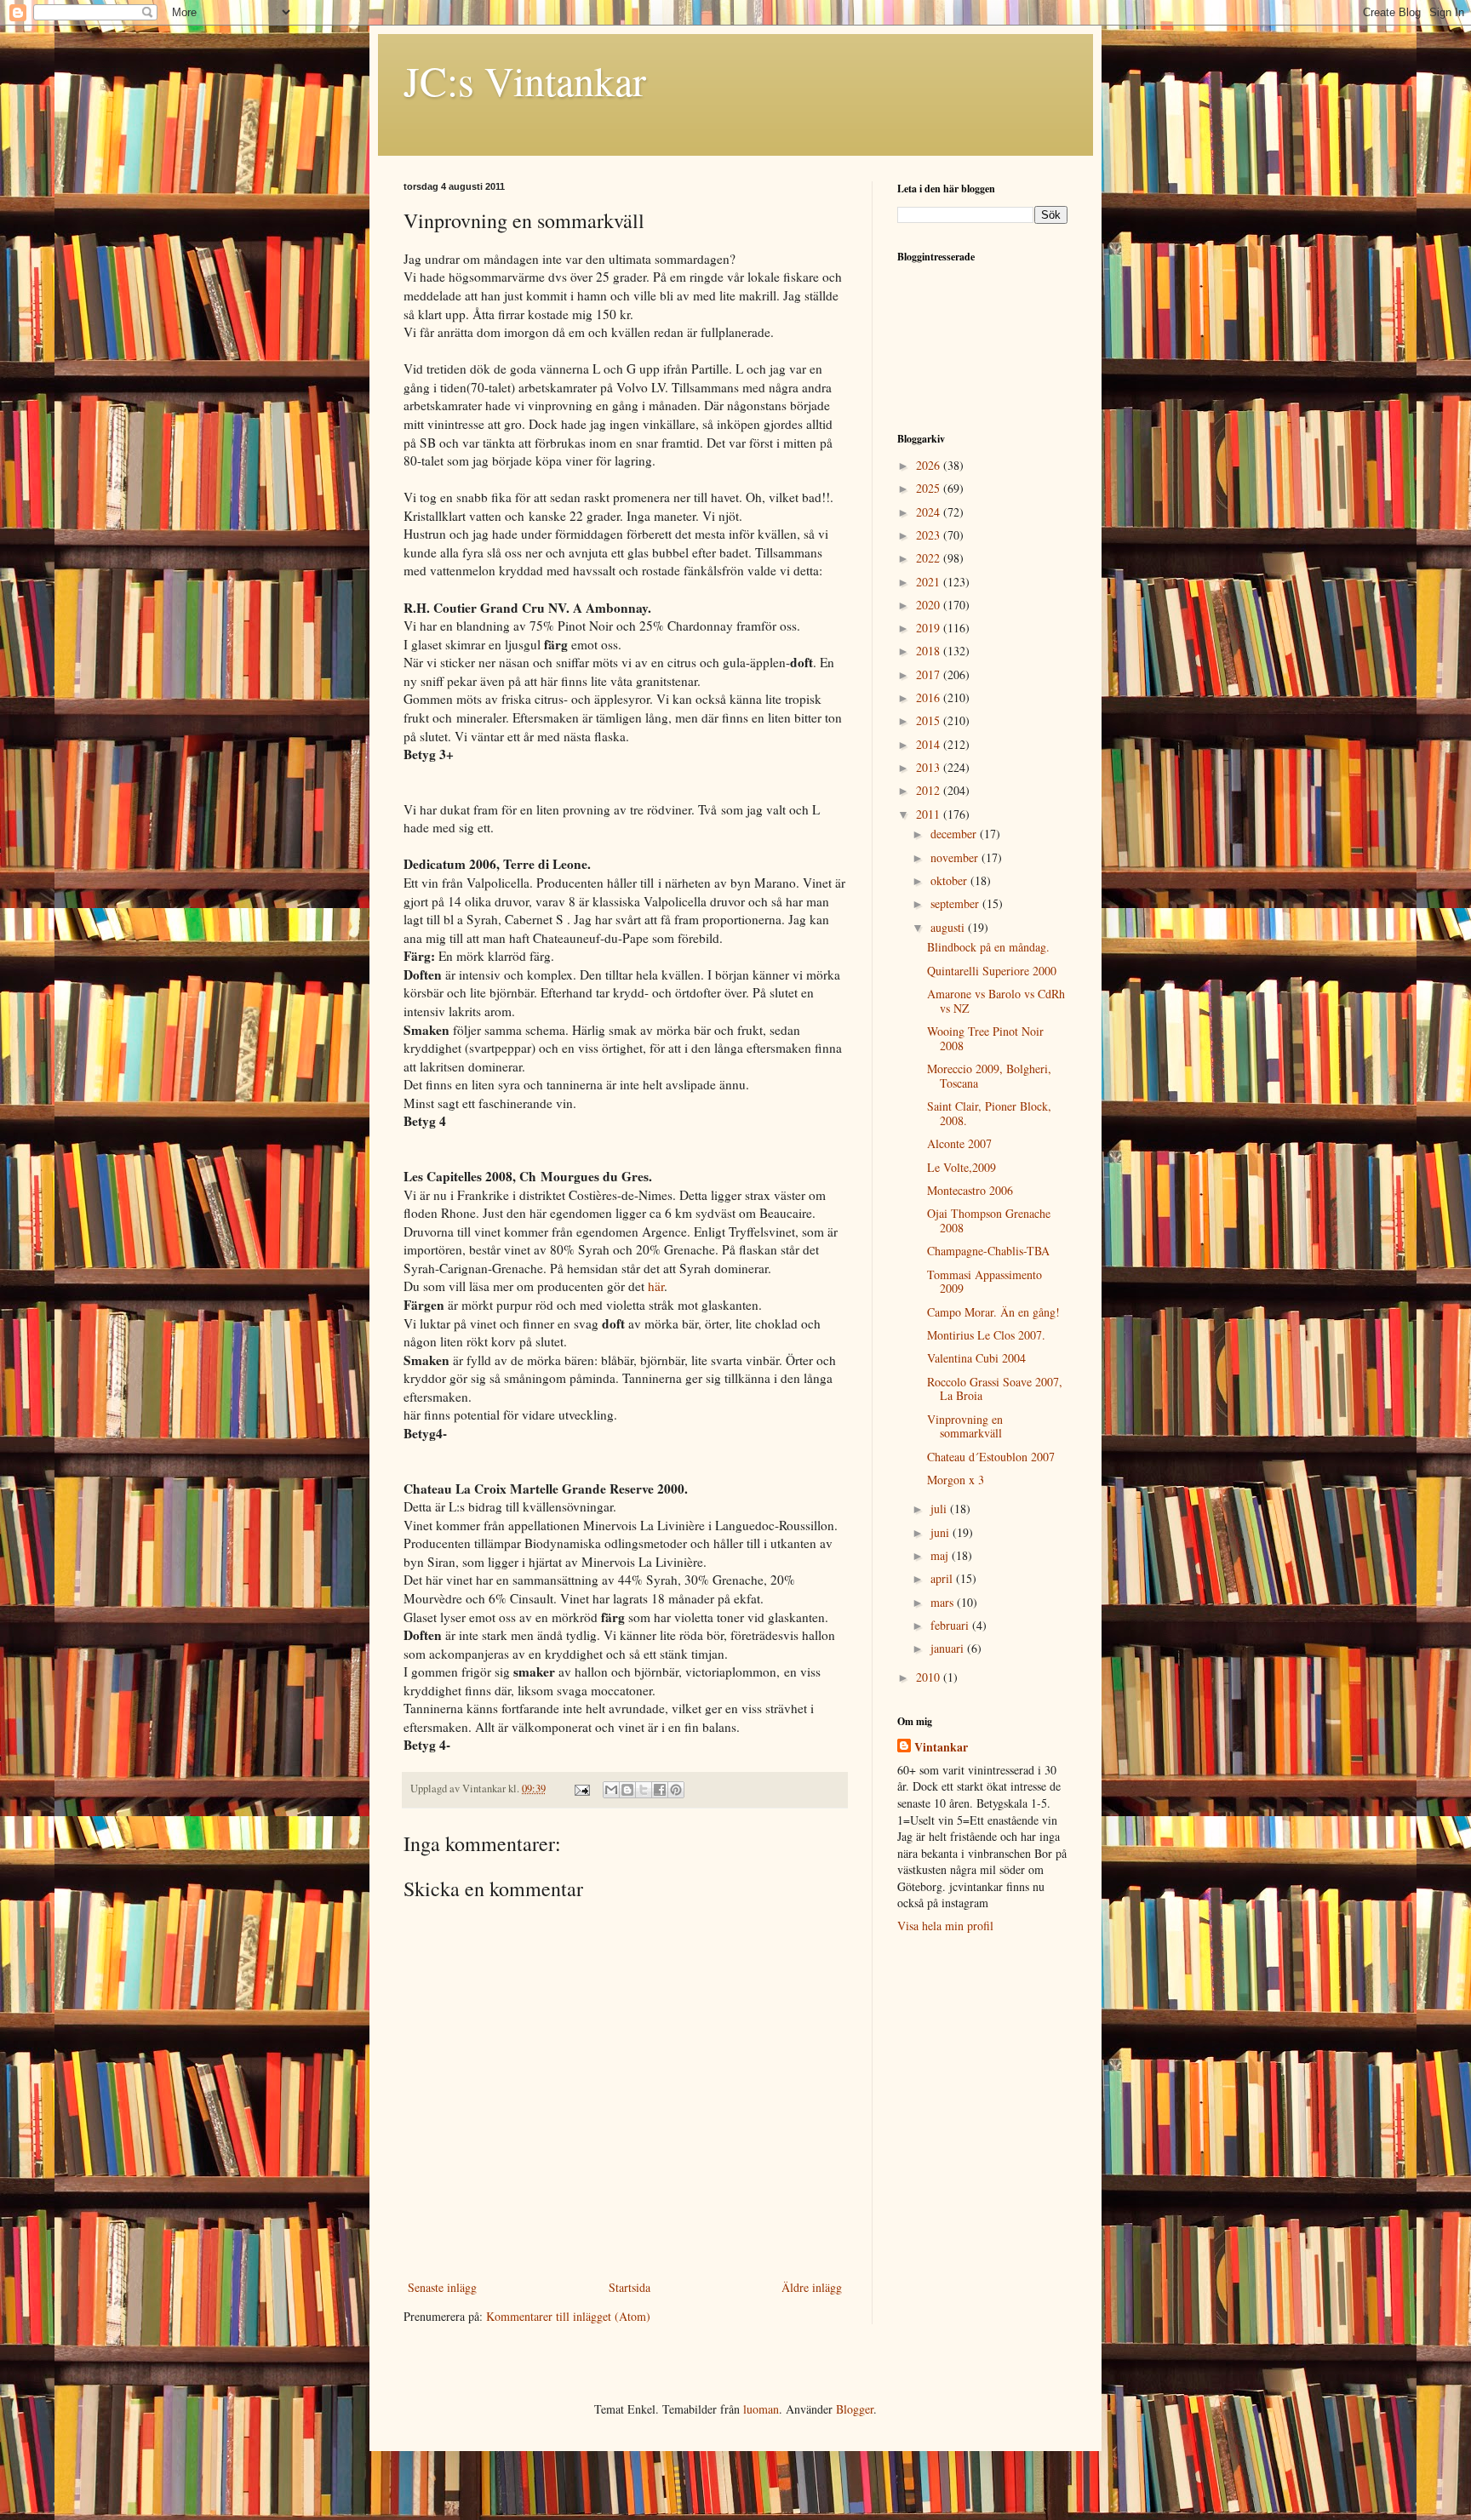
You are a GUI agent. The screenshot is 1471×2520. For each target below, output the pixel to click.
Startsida (630, 2287)
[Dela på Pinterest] (676, 1790)
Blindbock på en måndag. (988, 947)
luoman (761, 2409)
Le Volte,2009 (962, 1167)
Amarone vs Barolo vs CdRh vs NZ (996, 1001)
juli (940, 1509)
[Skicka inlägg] (581, 1789)
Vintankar (941, 1747)
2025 (930, 488)
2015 (930, 720)
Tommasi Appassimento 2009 (984, 1282)
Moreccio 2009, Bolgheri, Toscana (989, 1076)
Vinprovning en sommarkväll (965, 1426)
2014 (930, 744)
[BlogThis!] (627, 1790)
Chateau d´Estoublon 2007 (991, 1457)
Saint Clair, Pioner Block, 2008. (989, 1113)
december (955, 834)
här (656, 1286)
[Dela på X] (644, 1790)
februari (951, 1625)
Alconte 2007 (959, 1143)
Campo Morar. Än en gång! (993, 1312)
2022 (930, 558)
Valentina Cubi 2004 (976, 1358)
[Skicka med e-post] (611, 1790)
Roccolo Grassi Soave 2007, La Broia (995, 1389)
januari (949, 1648)
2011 (930, 814)
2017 (930, 674)
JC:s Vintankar (525, 80)
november (956, 857)
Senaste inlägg (442, 2287)
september (956, 903)
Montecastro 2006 (970, 1190)
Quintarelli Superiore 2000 (992, 971)
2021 (930, 582)
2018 (930, 651)
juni (942, 1532)
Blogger (855, 2409)
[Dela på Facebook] (660, 1790)
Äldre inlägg (812, 2287)
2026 (930, 465)
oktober (950, 880)
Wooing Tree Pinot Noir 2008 (985, 1038)
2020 (930, 605)
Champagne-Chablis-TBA (988, 1251)
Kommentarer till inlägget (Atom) (568, 2316)
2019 (930, 628)
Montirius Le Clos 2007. (986, 1335)
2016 (930, 697)
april (943, 1578)
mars (944, 1602)
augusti (949, 927)
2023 (930, 535)
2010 (930, 1677)
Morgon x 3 (956, 1480)
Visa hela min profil (945, 1926)
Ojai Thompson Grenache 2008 (989, 1220)
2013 (930, 767)
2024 (930, 512)
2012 (930, 790)
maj (941, 1555)
